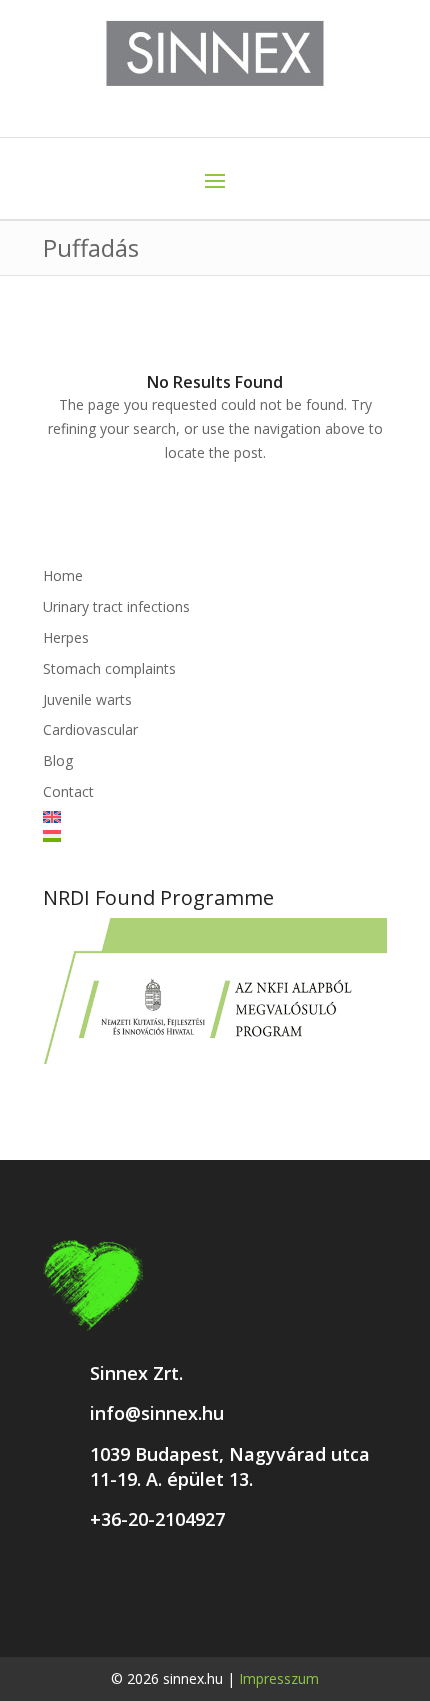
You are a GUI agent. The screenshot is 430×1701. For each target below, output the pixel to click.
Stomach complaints (109, 668)
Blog (58, 760)
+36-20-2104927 (157, 1519)
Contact (68, 791)
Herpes (66, 637)
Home (63, 575)
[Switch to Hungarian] (215, 836)
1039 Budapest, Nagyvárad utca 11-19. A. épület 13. (230, 1466)
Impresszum (279, 1678)
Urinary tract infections (116, 606)
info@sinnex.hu (157, 1413)
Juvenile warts (87, 699)
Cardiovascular (90, 729)
